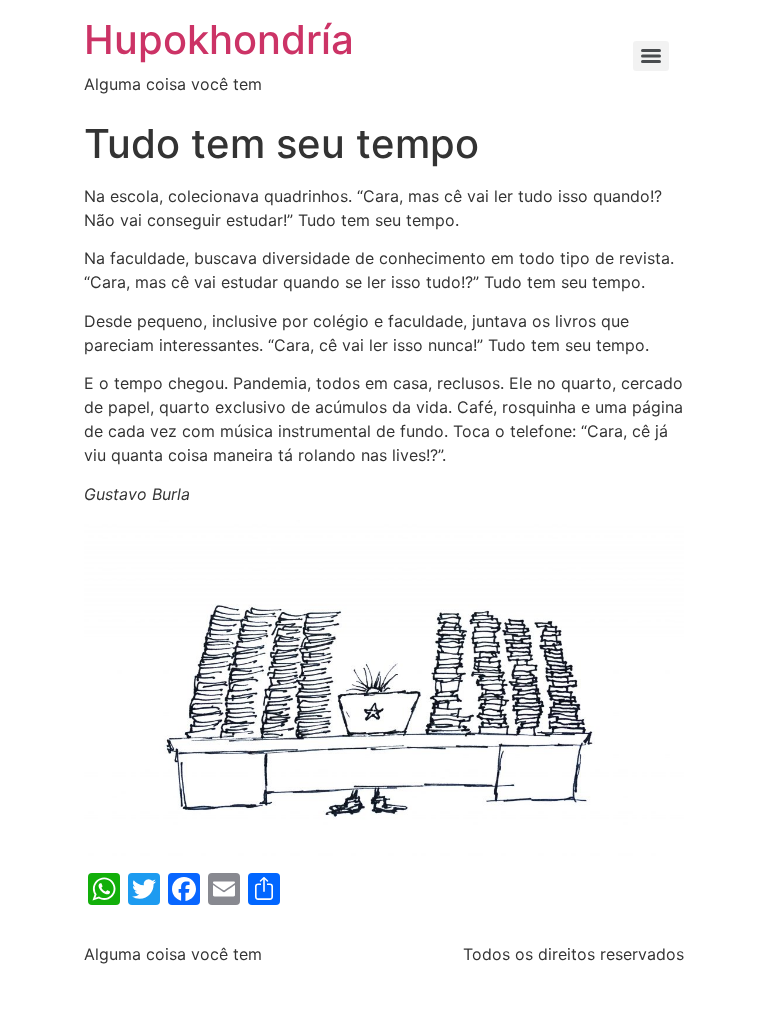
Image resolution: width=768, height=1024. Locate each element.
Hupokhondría (219, 39)
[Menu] (651, 56)
